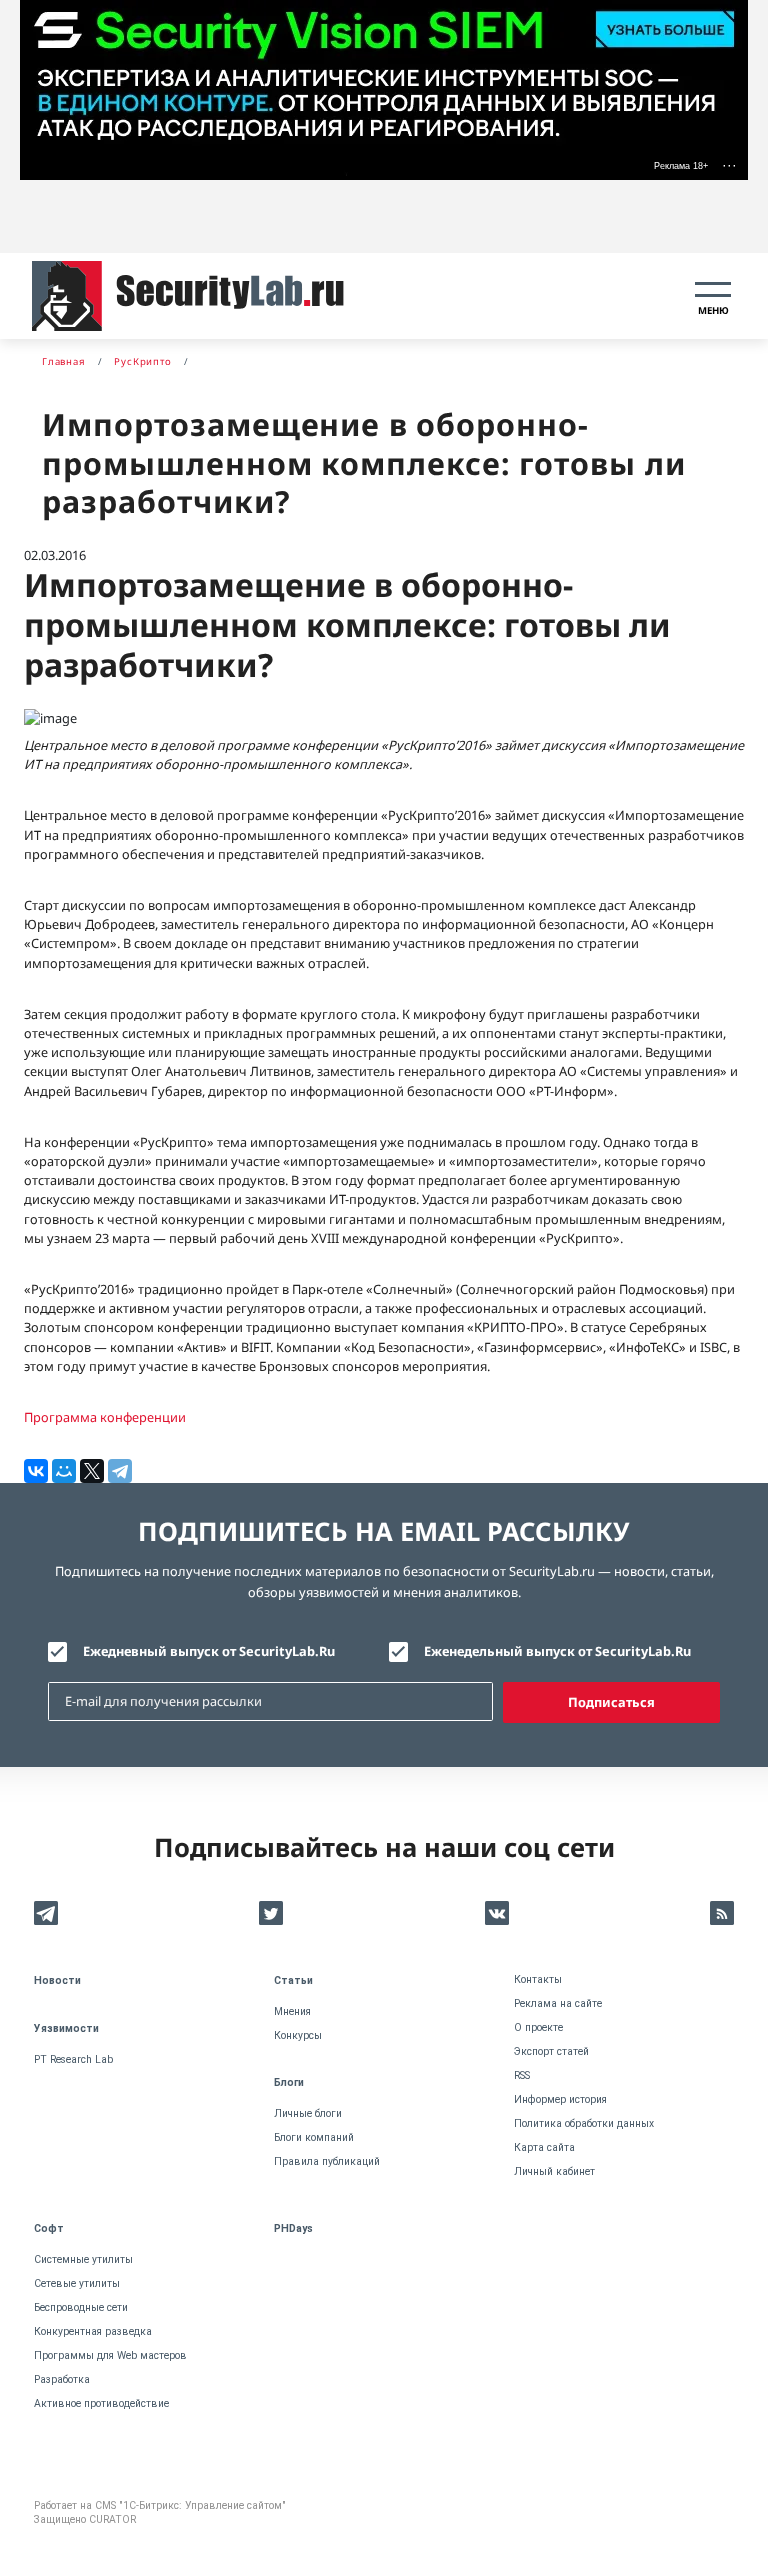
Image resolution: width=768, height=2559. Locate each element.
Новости (57, 1980)
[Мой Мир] (64, 1471)
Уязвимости (66, 2028)
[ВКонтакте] (36, 1471)
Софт (49, 2228)
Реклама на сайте (558, 2003)
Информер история (560, 2099)
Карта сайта (544, 2147)
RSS (522, 2075)
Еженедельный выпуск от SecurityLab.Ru (557, 1651)
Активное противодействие (101, 2403)
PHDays (293, 2228)
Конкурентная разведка (93, 2331)
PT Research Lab (73, 2059)
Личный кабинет (554, 2171)
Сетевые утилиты (77, 2283)
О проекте (538, 2027)
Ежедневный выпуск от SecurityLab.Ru (209, 1651)
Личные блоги (308, 2113)
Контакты (538, 1979)
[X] (92, 1471)
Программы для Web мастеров (110, 2355)
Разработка (62, 2379)
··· (729, 165)
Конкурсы (298, 2035)
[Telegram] (120, 1471)
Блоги (289, 2082)
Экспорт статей (551, 2051)
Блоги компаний (314, 2137)
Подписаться (611, 1702)
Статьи (293, 1980)
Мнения (292, 2011)
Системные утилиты (83, 2259)
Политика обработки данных (584, 2123)
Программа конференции (105, 1417)
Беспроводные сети (81, 2307)
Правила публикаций (327, 2161)
